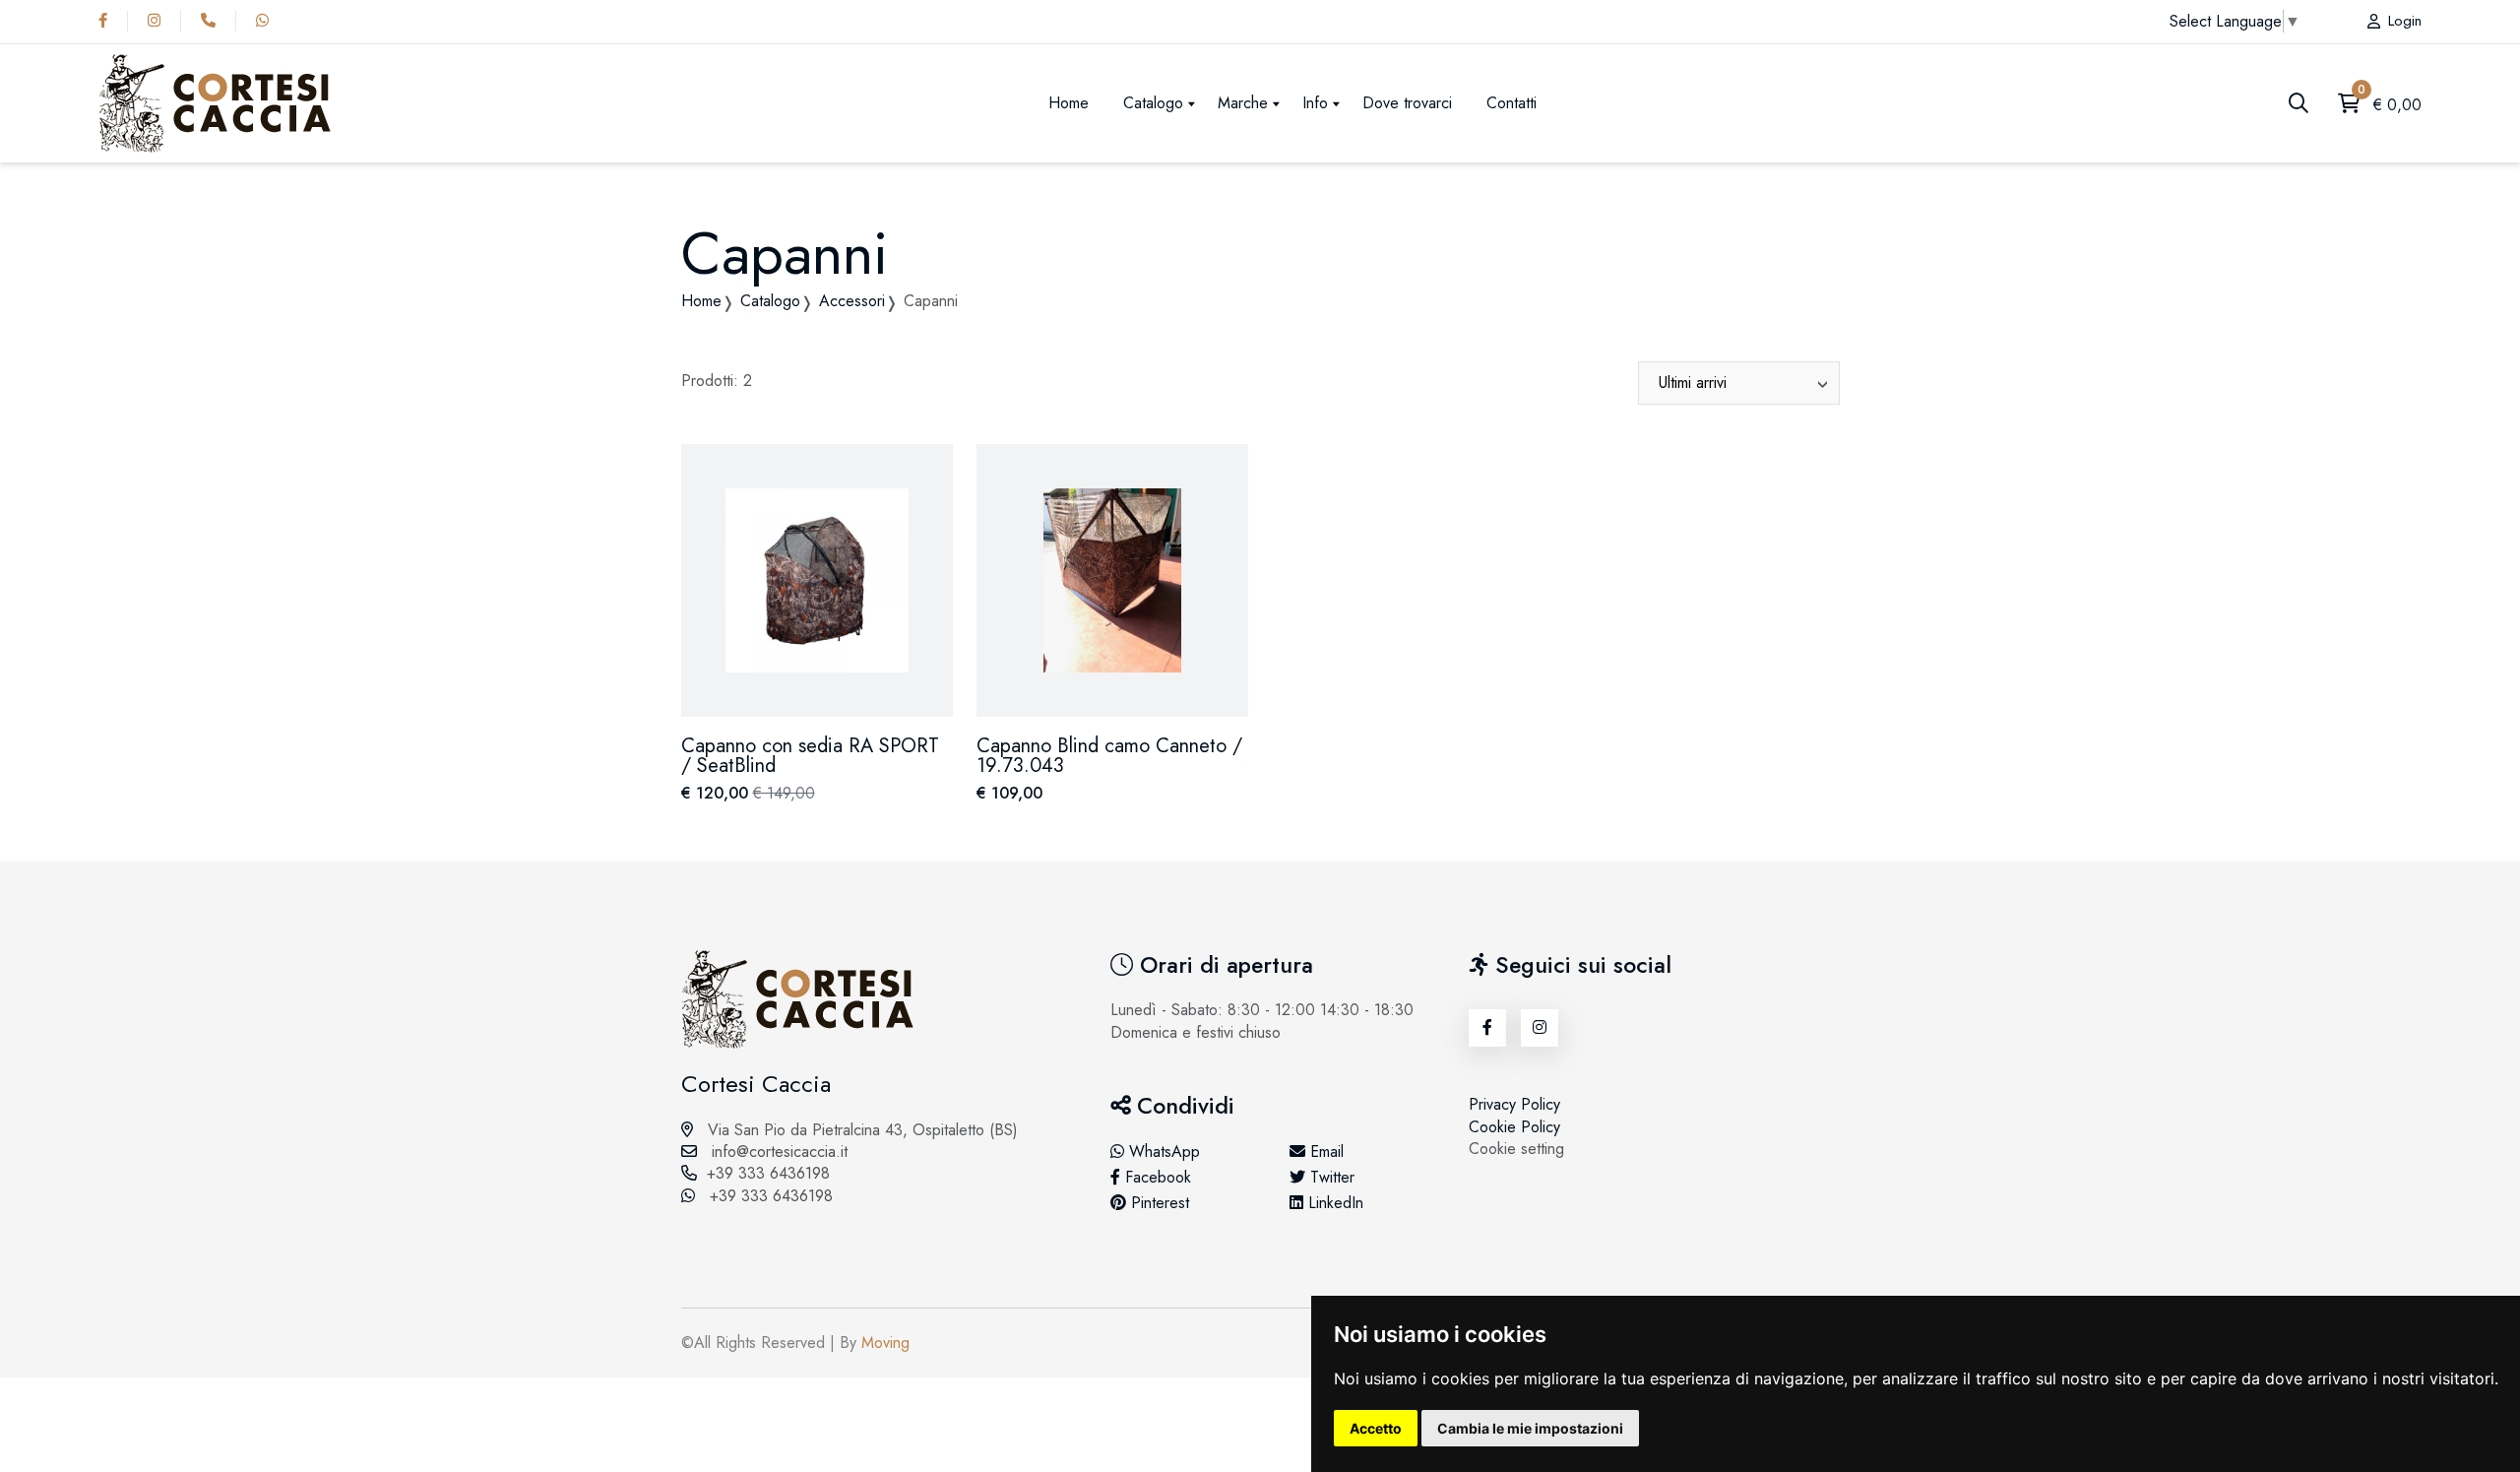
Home (1069, 103)
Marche (1243, 103)
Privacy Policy (1514, 1104)
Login (2405, 21)
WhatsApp (1162, 1152)
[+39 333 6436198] (213, 21)
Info (1315, 103)
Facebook (1156, 1178)
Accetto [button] (1376, 1428)
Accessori (852, 301)
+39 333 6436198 (768, 1173)
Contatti (1512, 103)
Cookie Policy (1514, 1127)
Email (1324, 1152)
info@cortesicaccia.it (777, 1152)
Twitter (1330, 1178)
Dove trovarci (1407, 103)
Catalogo (1153, 103)
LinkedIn (1333, 1203)
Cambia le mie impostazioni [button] (1530, 1428)
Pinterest (1158, 1203)
